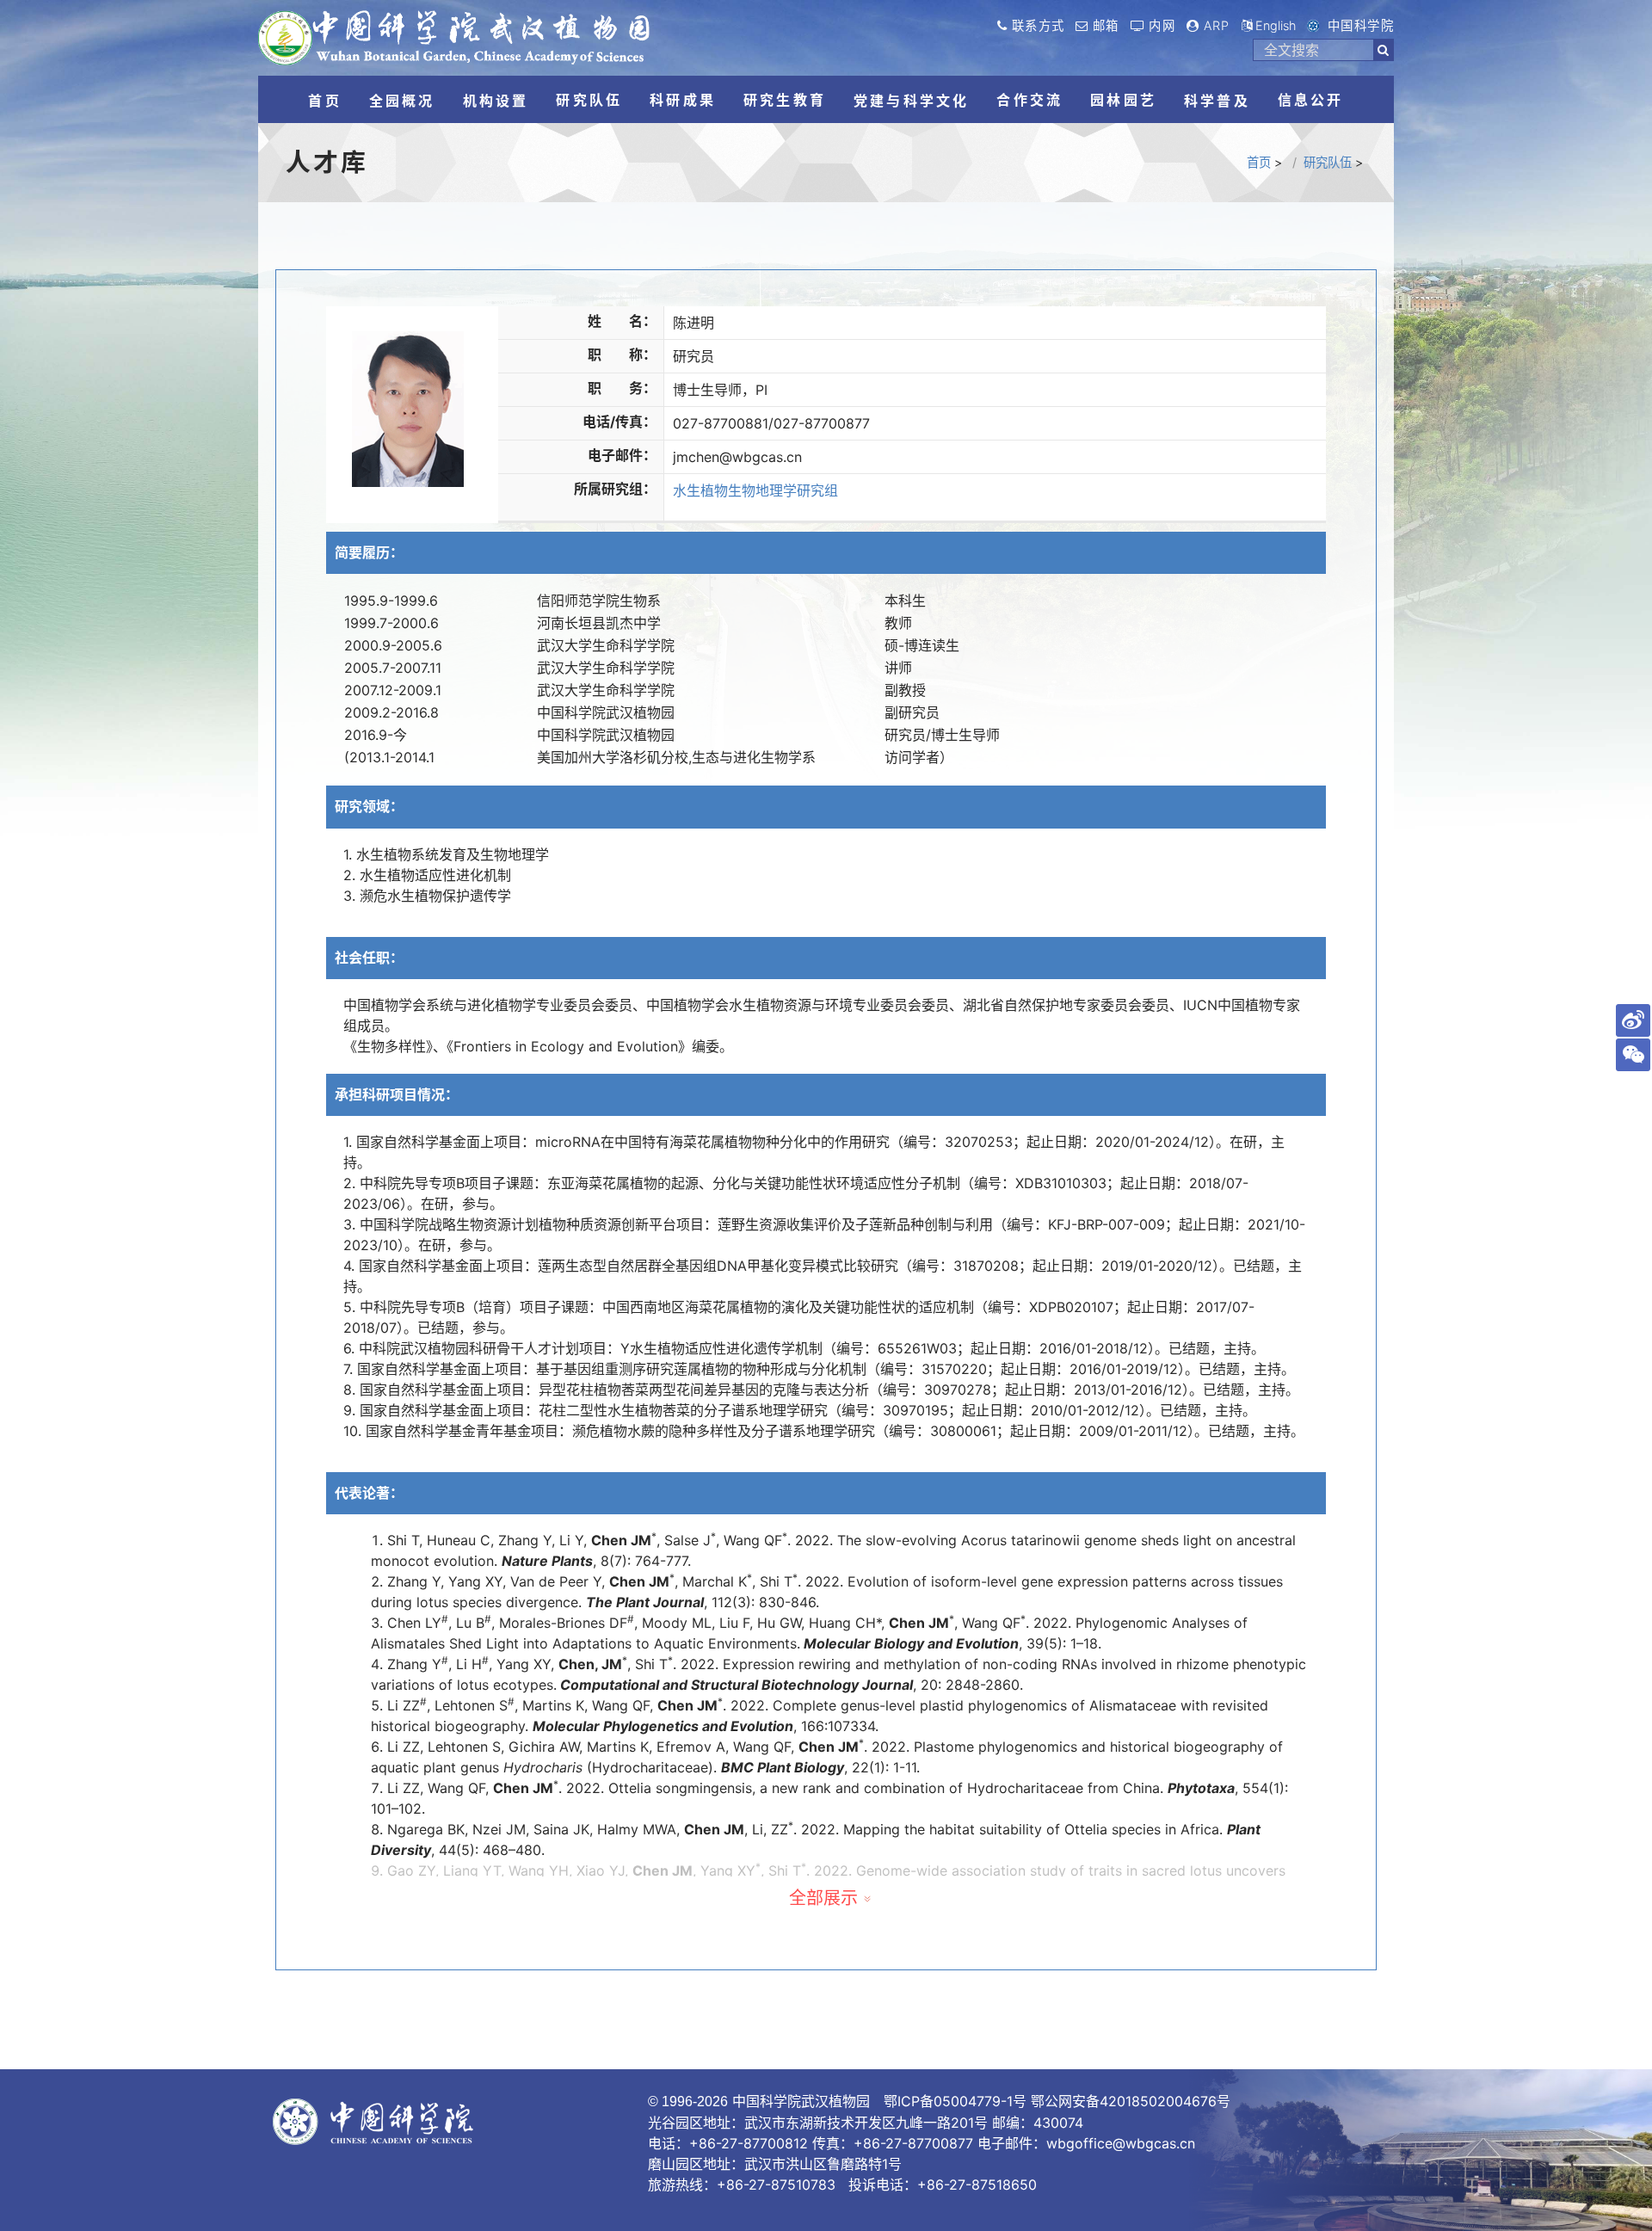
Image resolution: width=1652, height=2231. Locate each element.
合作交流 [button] (1029, 100)
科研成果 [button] (683, 100)
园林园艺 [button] (1123, 100)
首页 (1259, 162)
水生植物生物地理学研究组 (755, 490)
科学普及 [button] (1217, 101)
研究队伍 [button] (589, 100)
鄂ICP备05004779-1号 (955, 2101)
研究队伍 (1328, 162)
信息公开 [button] (1311, 100)
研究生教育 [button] (785, 100)
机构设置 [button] (496, 101)
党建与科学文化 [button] (911, 101)
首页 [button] (324, 101)
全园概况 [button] (402, 101)
